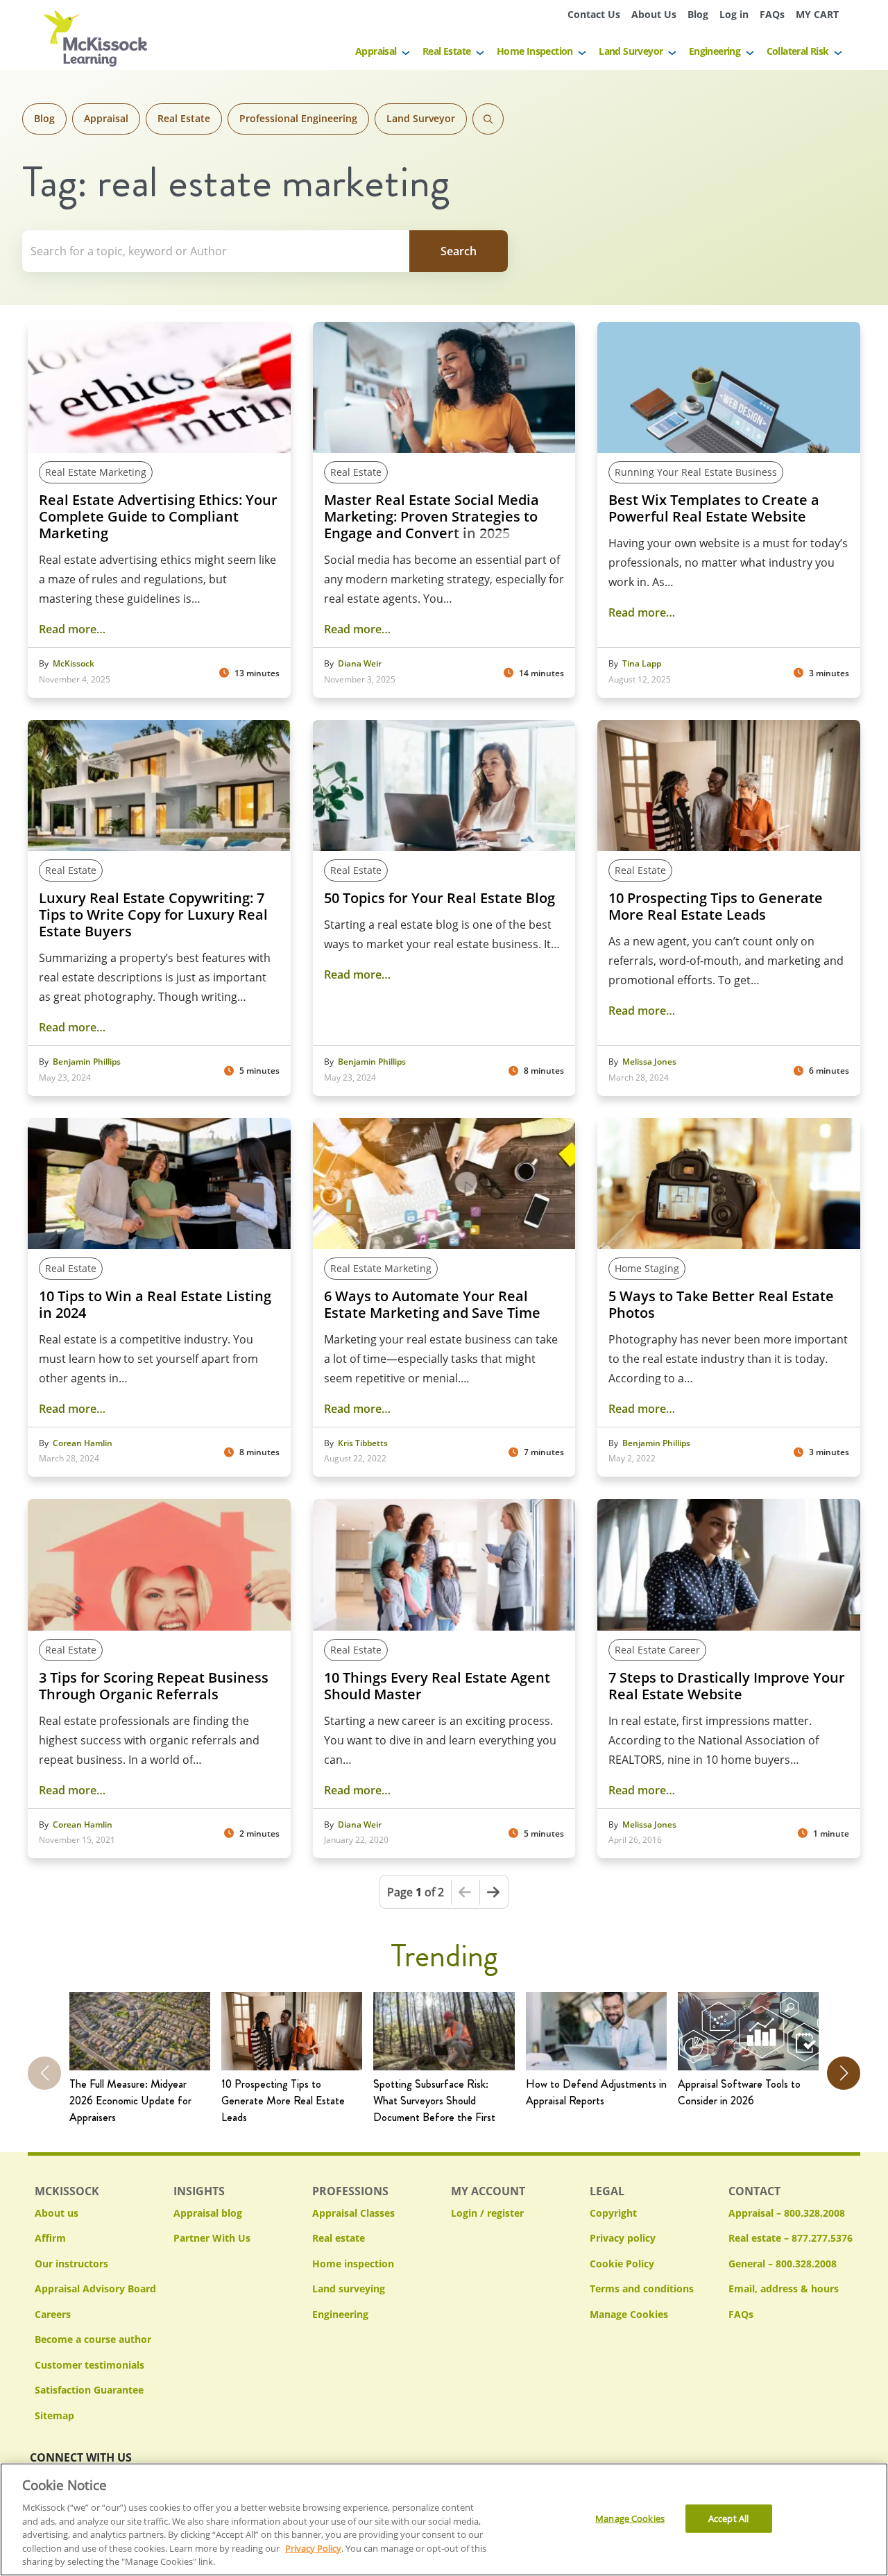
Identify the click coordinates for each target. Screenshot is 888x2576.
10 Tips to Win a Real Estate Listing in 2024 (155, 1305)
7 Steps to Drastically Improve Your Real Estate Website (727, 1686)
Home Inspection (535, 51)
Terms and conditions (642, 2289)
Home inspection (353, 2264)
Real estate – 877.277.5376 (791, 2238)
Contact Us (594, 14)
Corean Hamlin (83, 1443)
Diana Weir (360, 664)
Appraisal (376, 51)
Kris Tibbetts (363, 1443)
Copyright (613, 2213)
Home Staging (647, 1268)
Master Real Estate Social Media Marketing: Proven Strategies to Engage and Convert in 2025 (432, 517)
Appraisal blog (208, 2213)
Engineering (715, 51)
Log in (734, 14)
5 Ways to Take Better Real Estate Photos (721, 1305)
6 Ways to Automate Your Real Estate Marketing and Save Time (432, 1305)
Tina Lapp (642, 664)
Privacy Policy (313, 2548)
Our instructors (71, 2264)
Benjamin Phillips (87, 1062)
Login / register (487, 2213)
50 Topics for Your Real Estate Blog (439, 898)
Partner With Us (212, 2238)
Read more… (72, 629)
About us (57, 2213)
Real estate (339, 2238)
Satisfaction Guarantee (89, 2390)
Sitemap (54, 2415)
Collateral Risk (798, 51)
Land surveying (349, 2289)
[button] (844, 2073)
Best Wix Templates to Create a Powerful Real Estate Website (714, 508)
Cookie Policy (622, 2264)
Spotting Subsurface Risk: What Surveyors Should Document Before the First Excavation (434, 2101)
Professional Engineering (298, 118)
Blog (698, 14)
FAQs (772, 14)
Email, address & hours (784, 2289)
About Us (654, 14)
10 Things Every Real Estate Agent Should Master (437, 1686)
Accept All (728, 2518)
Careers (53, 2314)
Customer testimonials (89, 2365)
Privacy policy (623, 2238)
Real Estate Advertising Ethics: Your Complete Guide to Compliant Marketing (158, 517)
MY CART (817, 14)
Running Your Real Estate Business (696, 472)
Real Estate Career (657, 1650)
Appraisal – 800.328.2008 (787, 2213)
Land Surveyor (631, 51)
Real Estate (446, 51)
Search (488, 119)
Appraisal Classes (353, 2213)
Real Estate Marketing (96, 472)
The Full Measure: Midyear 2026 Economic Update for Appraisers (130, 2101)
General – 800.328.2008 (783, 2264)
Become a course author (93, 2339)
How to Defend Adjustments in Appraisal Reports (596, 2092)
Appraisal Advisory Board (95, 2289)
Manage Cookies (629, 2315)
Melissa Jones (649, 1062)
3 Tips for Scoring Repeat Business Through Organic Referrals (154, 1686)
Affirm (50, 2238)
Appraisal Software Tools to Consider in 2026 (739, 2092)
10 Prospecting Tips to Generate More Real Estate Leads (716, 907)
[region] (444, 2519)
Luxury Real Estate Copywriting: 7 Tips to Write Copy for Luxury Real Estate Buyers (153, 915)
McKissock (74, 664)
